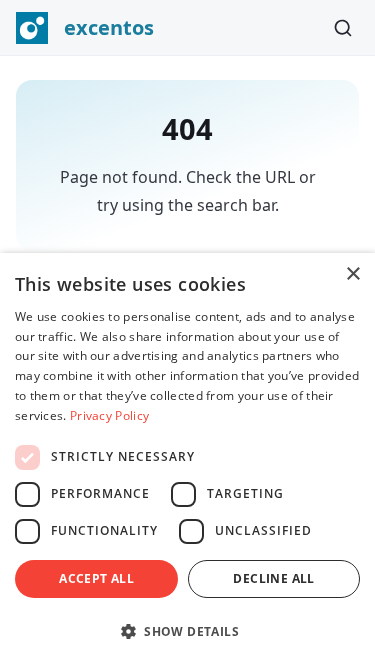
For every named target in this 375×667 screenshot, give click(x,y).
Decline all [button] (273, 578)
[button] (187, 631)
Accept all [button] (96, 578)
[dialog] (187, 460)
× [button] (352, 274)
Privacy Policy (109, 415)
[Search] (343, 28)
